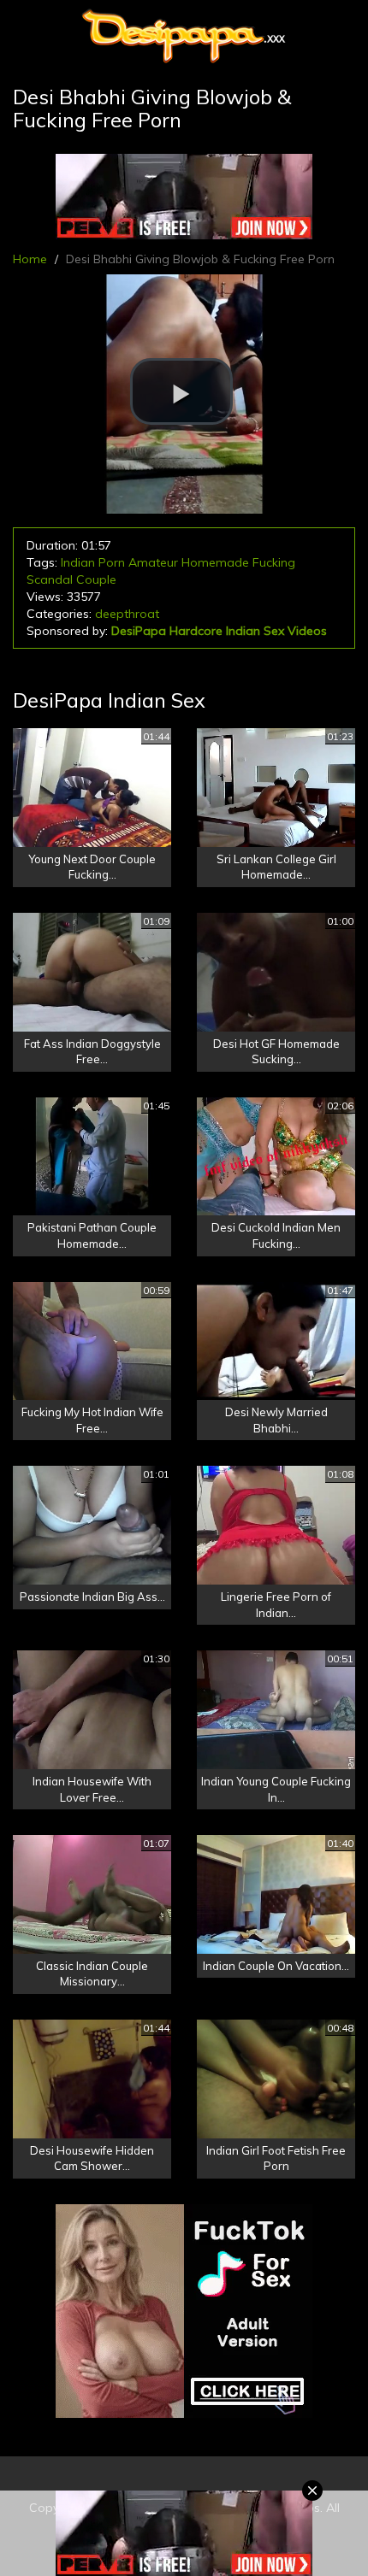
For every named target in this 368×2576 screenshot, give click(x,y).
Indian (78, 562)
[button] (181, 391)
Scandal (50, 579)
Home (30, 259)
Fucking (274, 562)
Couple (96, 579)
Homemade (215, 562)
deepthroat (127, 614)
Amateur (153, 562)
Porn (112, 562)
